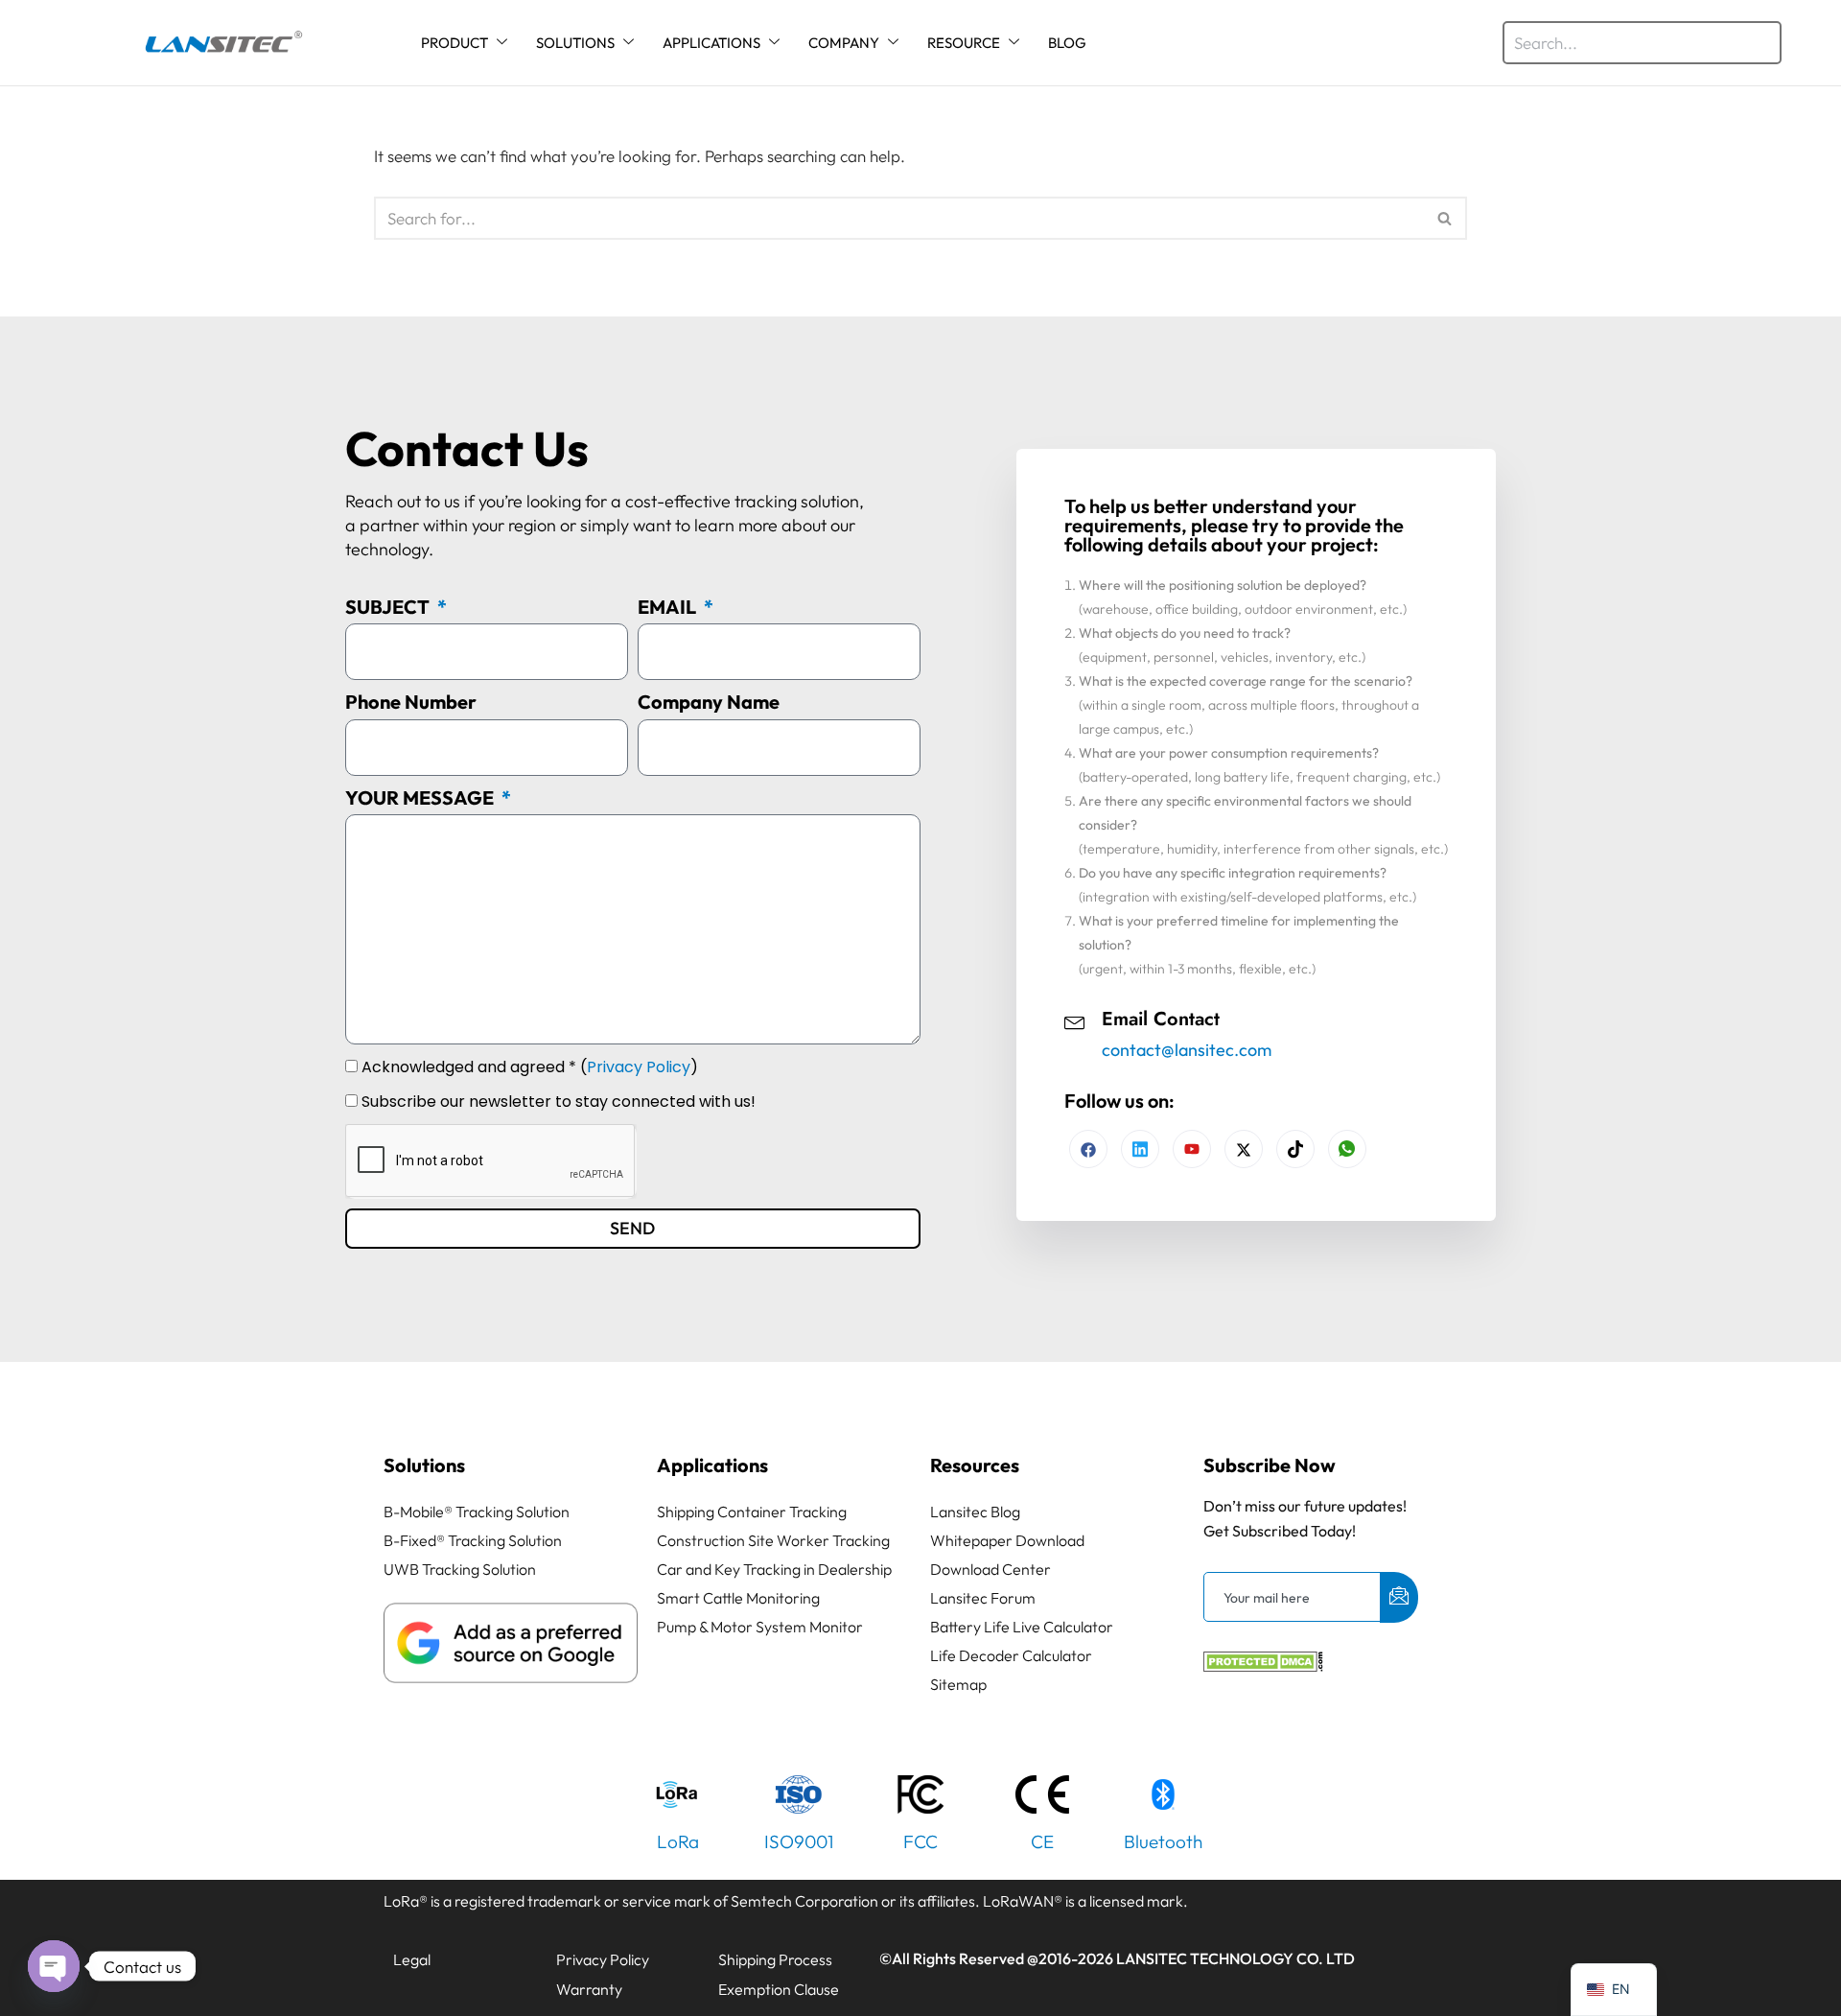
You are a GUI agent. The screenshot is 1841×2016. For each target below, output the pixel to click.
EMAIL (669, 607)
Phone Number (411, 702)
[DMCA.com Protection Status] (1263, 1665)
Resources (975, 1465)
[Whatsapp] (1347, 1149)
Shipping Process (775, 1959)
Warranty (589, 1989)
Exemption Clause (779, 1989)
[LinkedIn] (1192, 1149)
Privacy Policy (639, 1067)
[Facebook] (1088, 1149)
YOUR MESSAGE (421, 797)
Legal (412, 1959)
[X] (1244, 1149)
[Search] (1445, 218)
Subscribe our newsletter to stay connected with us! (559, 1102)
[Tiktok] (1295, 1149)
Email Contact (1161, 1019)
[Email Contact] (1075, 1020)
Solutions (575, 43)
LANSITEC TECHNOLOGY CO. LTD (1235, 1958)
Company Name (709, 702)
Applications (711, 43)
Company (844, 43)
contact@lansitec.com (1187, 1050)
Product (454, 43)
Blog (1067, 43)
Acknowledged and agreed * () (530, 1067)
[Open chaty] (54, 1966)
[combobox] (1642, 43)
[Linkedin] (1140, 1149)
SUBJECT (389, 607)
